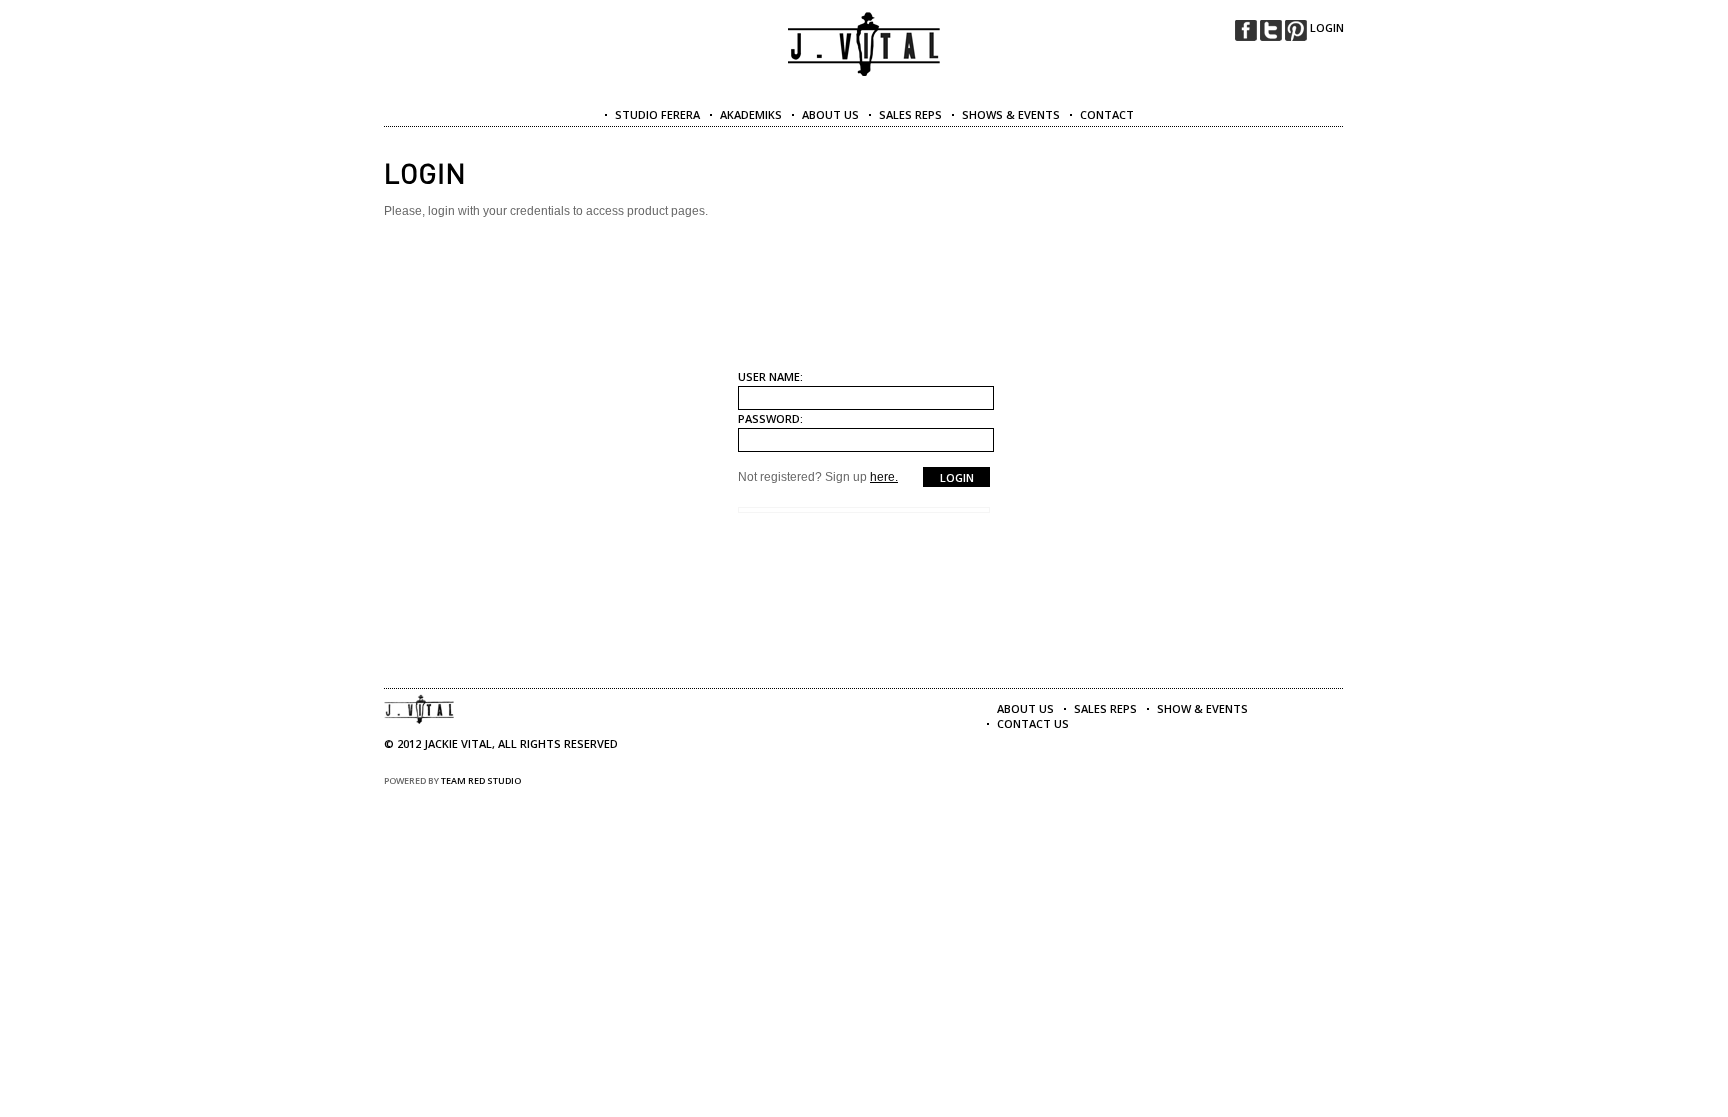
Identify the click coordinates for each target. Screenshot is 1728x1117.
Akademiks (751, 114)
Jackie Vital (864, 44)
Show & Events (1202, 708)
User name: (770, 376)
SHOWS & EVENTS (1011, 114)
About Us (1025, 708)
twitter (1271, 30)
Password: (770, 418)
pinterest (1296, 30)
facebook (1246, 30)
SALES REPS (910, 114)
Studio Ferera (657, 114)
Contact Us (1033, 723)
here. (884, 477)
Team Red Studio (481, 780)
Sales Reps (1105, 708)
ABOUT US (830, 114)
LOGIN (1327, 27)
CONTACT (1107, 114)
